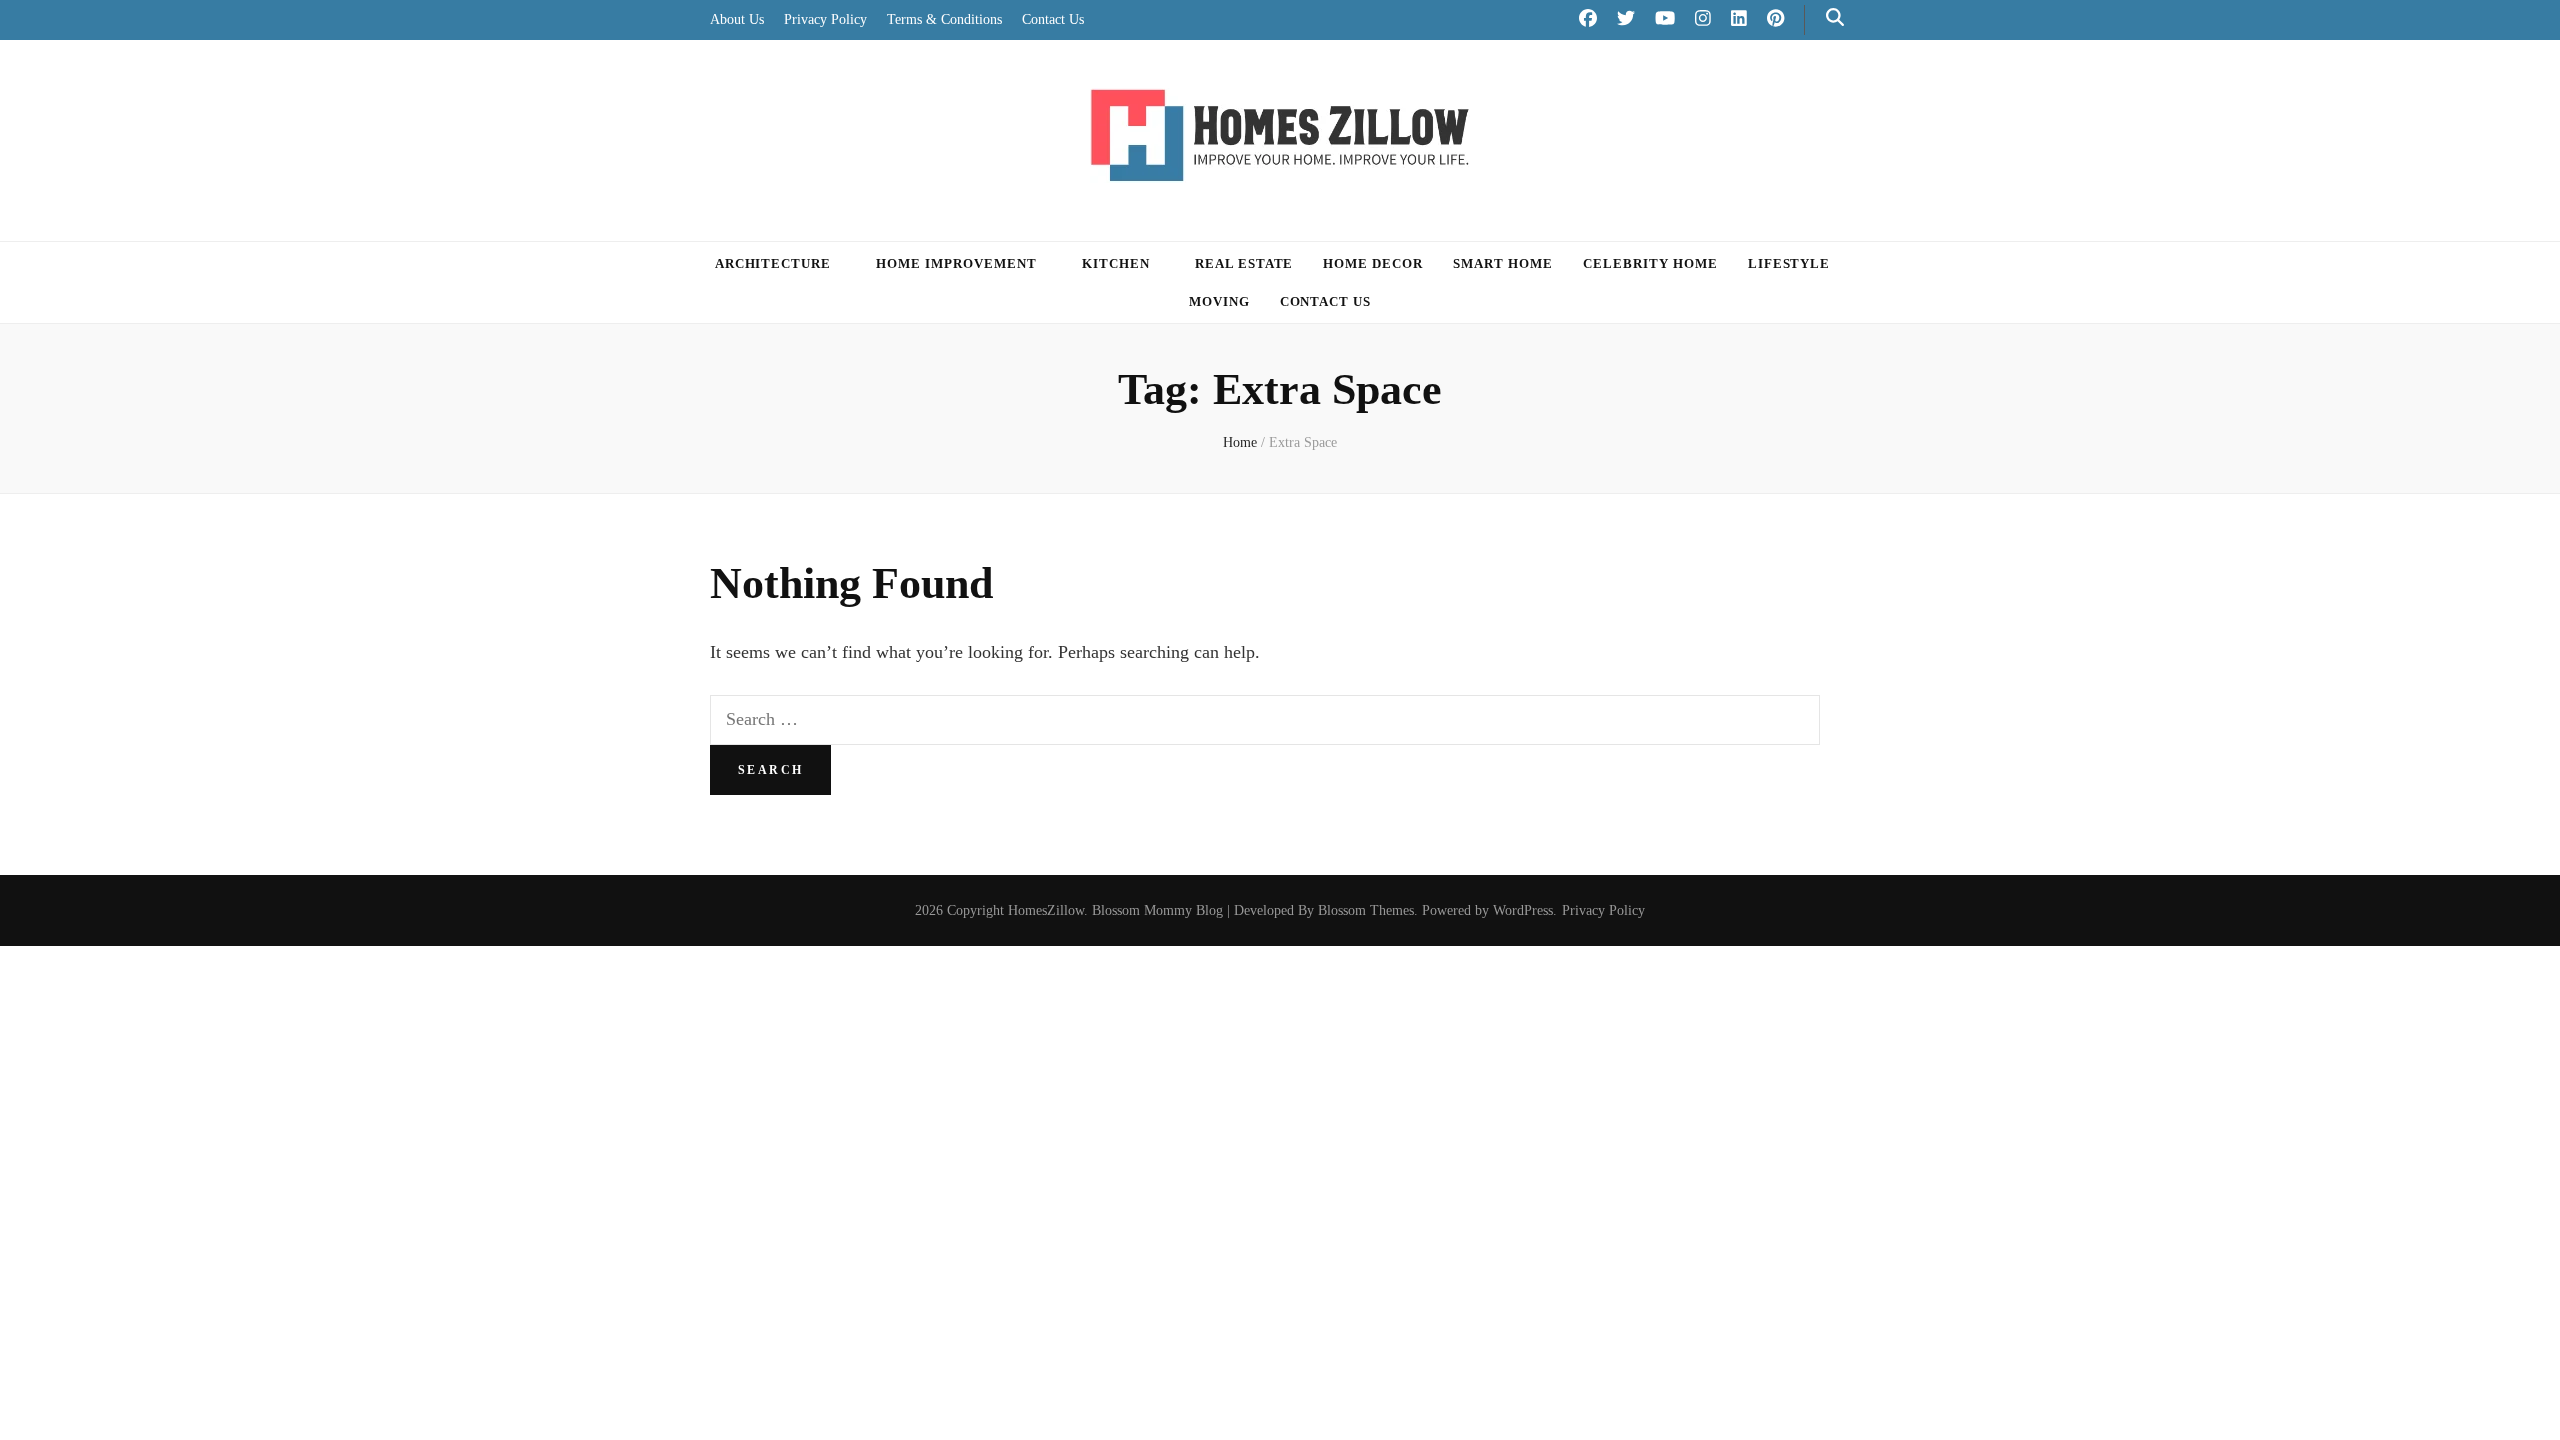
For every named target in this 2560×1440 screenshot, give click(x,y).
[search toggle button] (1835, 17)
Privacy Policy (825, 19)
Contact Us (1053, 19)
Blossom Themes (1366, 910)
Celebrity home (1650, 263)
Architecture (773, 263)
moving (1219, 301)
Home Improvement (956, 263)
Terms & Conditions (944, 19)
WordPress (1523, 910)
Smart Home (1503, 263)
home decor (1373, 263)
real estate (1244, 263)
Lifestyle (1789, 263)
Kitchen (1116, 263)
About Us (737, 19)
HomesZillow (1046, 910)
